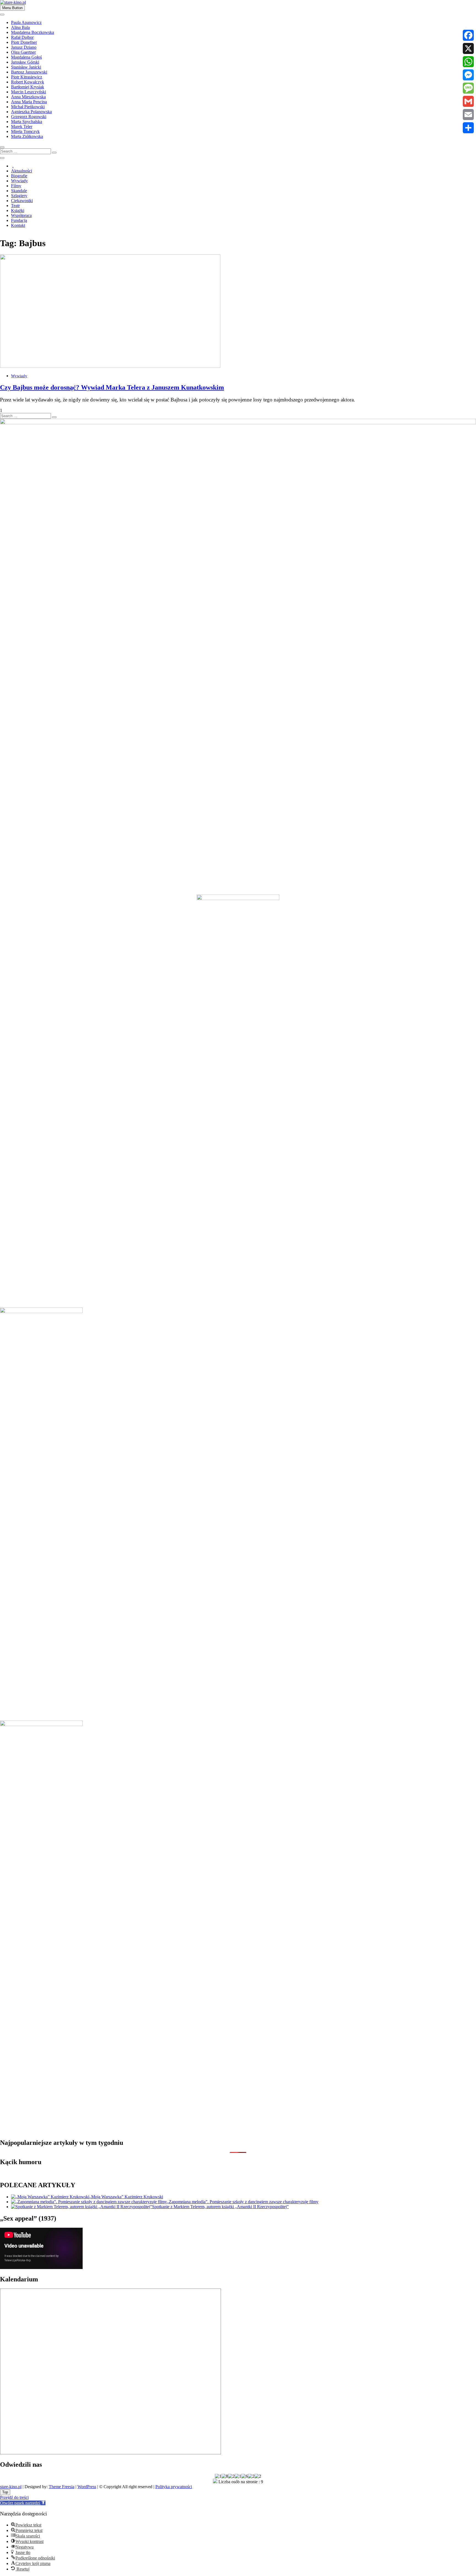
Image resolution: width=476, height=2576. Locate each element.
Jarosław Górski (25, 62)
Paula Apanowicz (26, 22)
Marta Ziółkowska (27, 136)
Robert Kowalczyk (28, 82)
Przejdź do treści (14, 2497)
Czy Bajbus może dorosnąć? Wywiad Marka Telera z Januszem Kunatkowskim (112, 387)
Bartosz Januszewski (29, 72)
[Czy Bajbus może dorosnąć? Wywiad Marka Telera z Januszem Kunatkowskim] (110, 366)
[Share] (468, 128)
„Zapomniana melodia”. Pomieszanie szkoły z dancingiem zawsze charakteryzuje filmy (243, 2202)
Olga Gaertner (23, 52)
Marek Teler (22, 127)
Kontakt (18, 225)
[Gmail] (468, 101)
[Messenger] (468, 75)
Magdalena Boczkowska (33, 32)
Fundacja (19, 220)
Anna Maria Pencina (29, 102)
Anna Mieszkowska (28, 97)
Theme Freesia (62, 2487)
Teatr (15, 206)
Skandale (19, 191)
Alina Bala (20, 27)
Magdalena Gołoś (26, 57)
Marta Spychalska (27, 122)
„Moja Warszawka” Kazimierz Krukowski (126, 2197)
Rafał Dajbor (22, 37)
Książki (18, 210)
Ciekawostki (22, 201)
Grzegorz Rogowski (29, 117)
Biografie (19, 176)
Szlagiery (19, 196)
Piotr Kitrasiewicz (27, 77)
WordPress (87, 2487)
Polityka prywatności (174, 2487)
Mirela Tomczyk (25, 131)
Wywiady (19, 181)
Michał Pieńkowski (28, 107)
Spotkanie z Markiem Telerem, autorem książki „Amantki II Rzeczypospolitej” (220, 2207)
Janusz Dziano (24, 47)
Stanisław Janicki (26, 67)
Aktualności (21, 171)
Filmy (16, 186)
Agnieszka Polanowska (31, 112)
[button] (23, 2503)
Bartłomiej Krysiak (28, 87)
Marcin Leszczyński (29, 92)
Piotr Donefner (24, 42)
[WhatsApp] (468, 62)
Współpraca (21, 215)
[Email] (468, 115)
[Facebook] (468, 35)
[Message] (468, 88)
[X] (468, 48)
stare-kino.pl (11, 2487)
